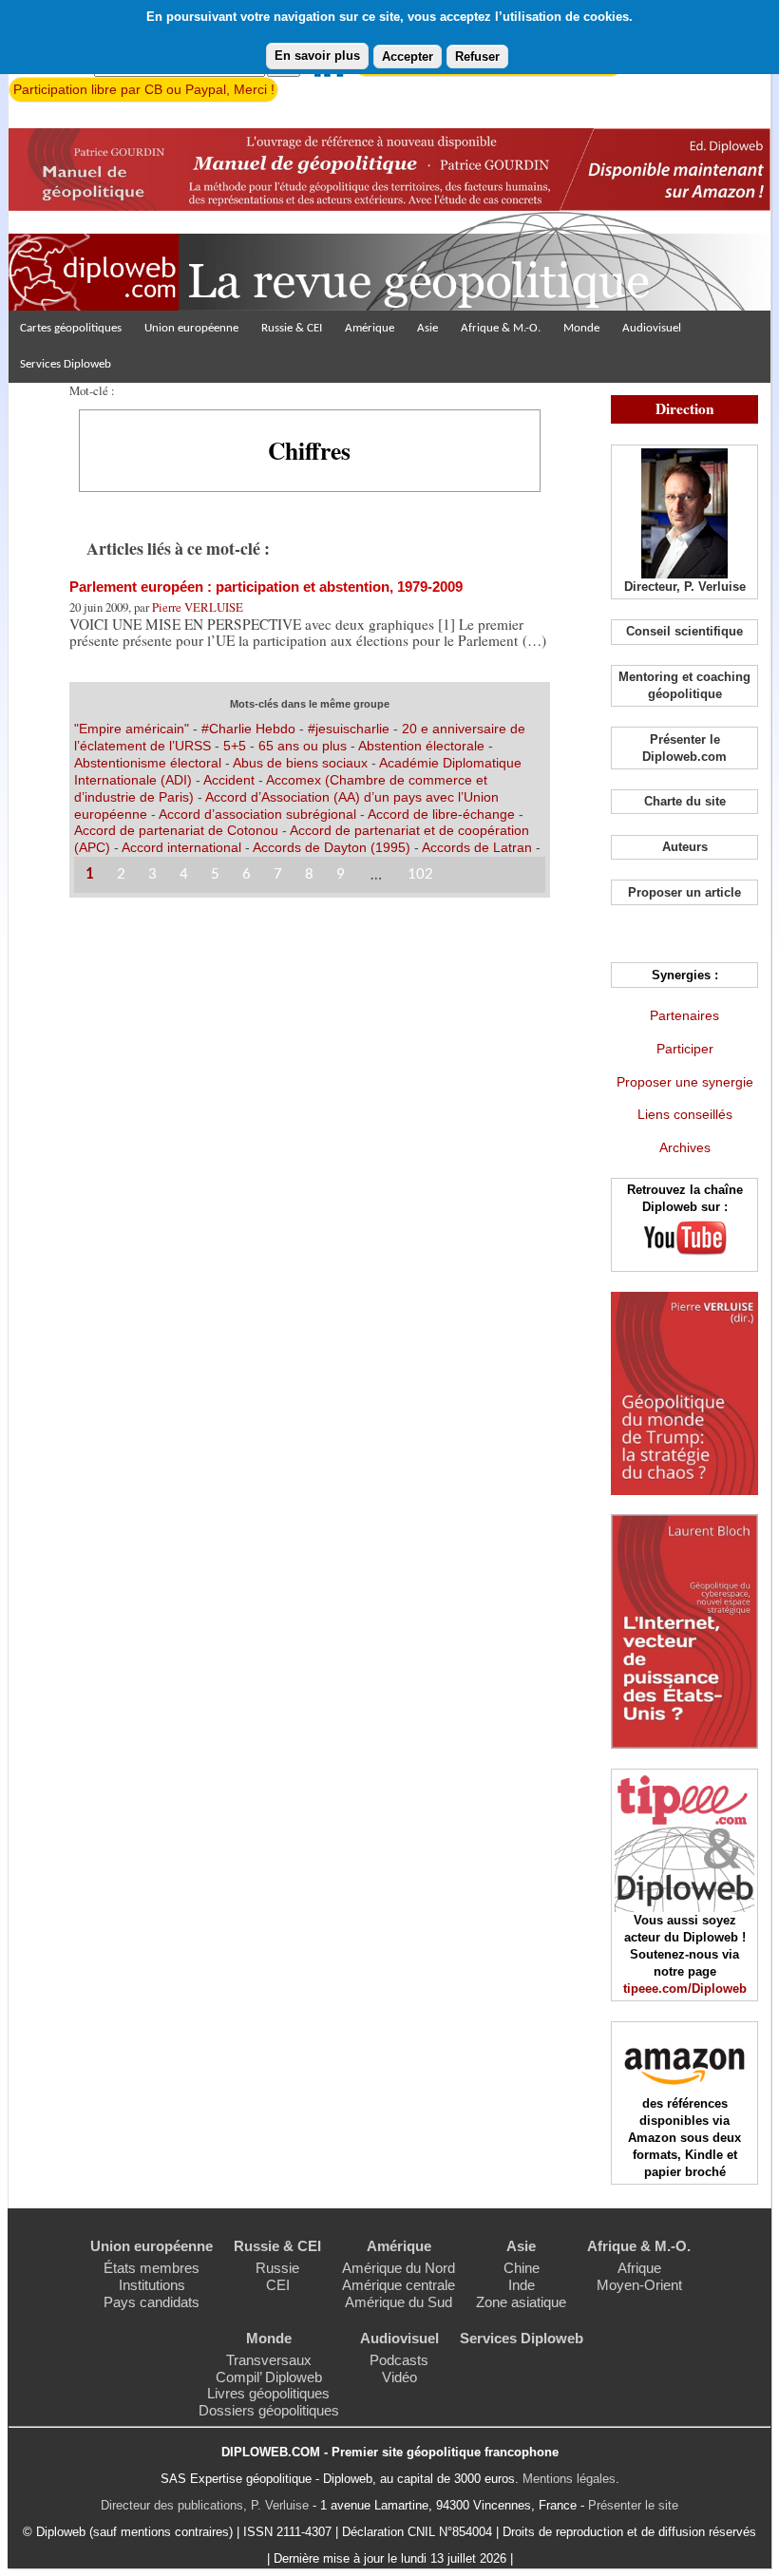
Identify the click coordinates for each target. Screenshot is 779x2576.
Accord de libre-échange (441, 814)
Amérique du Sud (399, 2302)
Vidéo (399, 2377)
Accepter (408, 57)
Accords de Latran (477, 847)
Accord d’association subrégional (257, 814)
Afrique (639, 2268)
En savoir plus (317, 56)
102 (420, 874)
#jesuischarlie (349, 729)
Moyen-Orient (639, 2285)
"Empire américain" (132, 729)
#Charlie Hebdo (248, 729)
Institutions (152, 2285)
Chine (522, 2268)
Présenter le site (633, 2505)
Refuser (477, 57)
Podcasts (399, 2360)
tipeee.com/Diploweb (685, 1989)
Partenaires (684, 1015)
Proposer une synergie (685, 1082)
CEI (278, 2285)
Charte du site (685, 801)
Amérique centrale (399, 2285)
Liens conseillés (685, 1114)
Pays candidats (152, 2302)
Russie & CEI (292, 328)
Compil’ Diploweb (269, 2377)
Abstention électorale (421, 746)
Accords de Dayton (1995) (332, 847)
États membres (152, 2268)
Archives (685, 1147)
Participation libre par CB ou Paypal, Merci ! (144, 89)
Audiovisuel (652, 328)
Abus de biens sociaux (300, 763)
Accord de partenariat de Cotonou (176, 830)
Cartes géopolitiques (71, 328)
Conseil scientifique (684, 631)
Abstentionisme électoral (148, 763)
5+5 (235, 746)
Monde (581, 328)
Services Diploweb (66, 364)
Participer (685, 1049)
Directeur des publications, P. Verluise (205, 2505)
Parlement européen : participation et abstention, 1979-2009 (266, 587)
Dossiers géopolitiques (269, 2410)
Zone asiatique (521, 2302)
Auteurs (685, 847)
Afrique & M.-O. (501, 328)
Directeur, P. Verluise (685, 587)
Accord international (181, 847)
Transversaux (269, 2360)
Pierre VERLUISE (198, 607)
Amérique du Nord (399, 2268)
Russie (277, 2268)
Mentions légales (569, 2479)
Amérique (370, 328)
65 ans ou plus (303, 746)
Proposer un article (684, 892)
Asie (427, 328)
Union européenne (191, 328)
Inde (522, 2285)
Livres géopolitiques (268, 2393)
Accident (229, 780)
